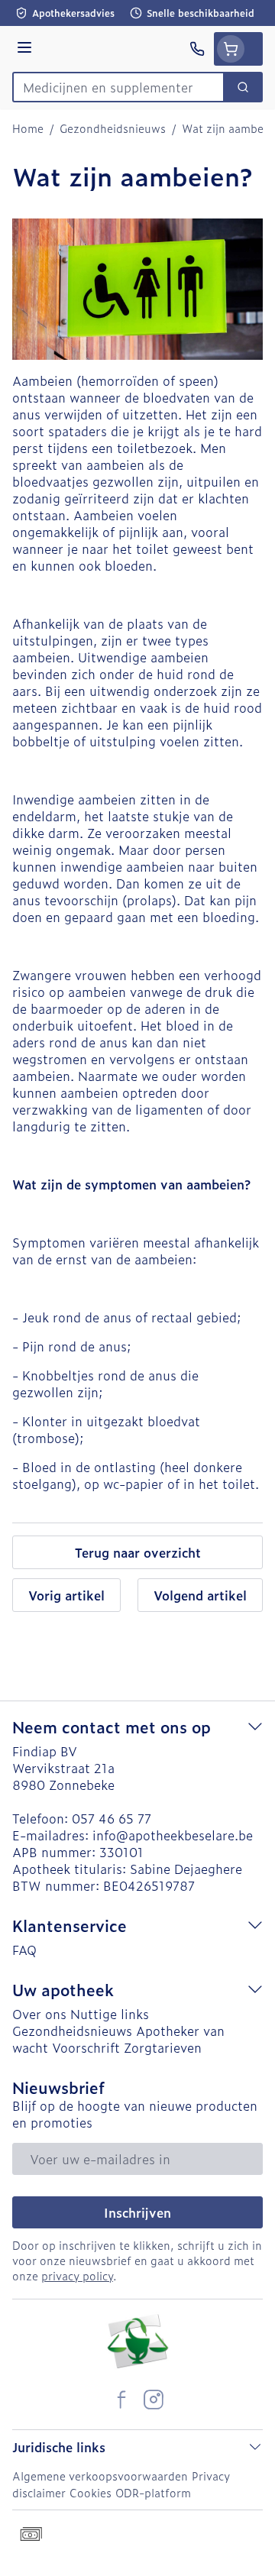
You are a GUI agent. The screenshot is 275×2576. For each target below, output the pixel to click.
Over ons (39, 2014)
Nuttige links (110, 2014)
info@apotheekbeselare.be (173, 1835)
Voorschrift (86, 2047)
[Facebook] (121, 2400)
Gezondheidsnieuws (113, 128)
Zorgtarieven (163, 2047)
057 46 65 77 (112, 1818)
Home (28, 128)
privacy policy (77, 2275)
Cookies (91, 2492)
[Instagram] (154, 2400)
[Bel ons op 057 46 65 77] (197, 49)
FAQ (24, 1950)
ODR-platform (153, 2492)
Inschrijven (137, 2212)
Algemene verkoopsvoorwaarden (100, 2476)
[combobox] (118, 87)
